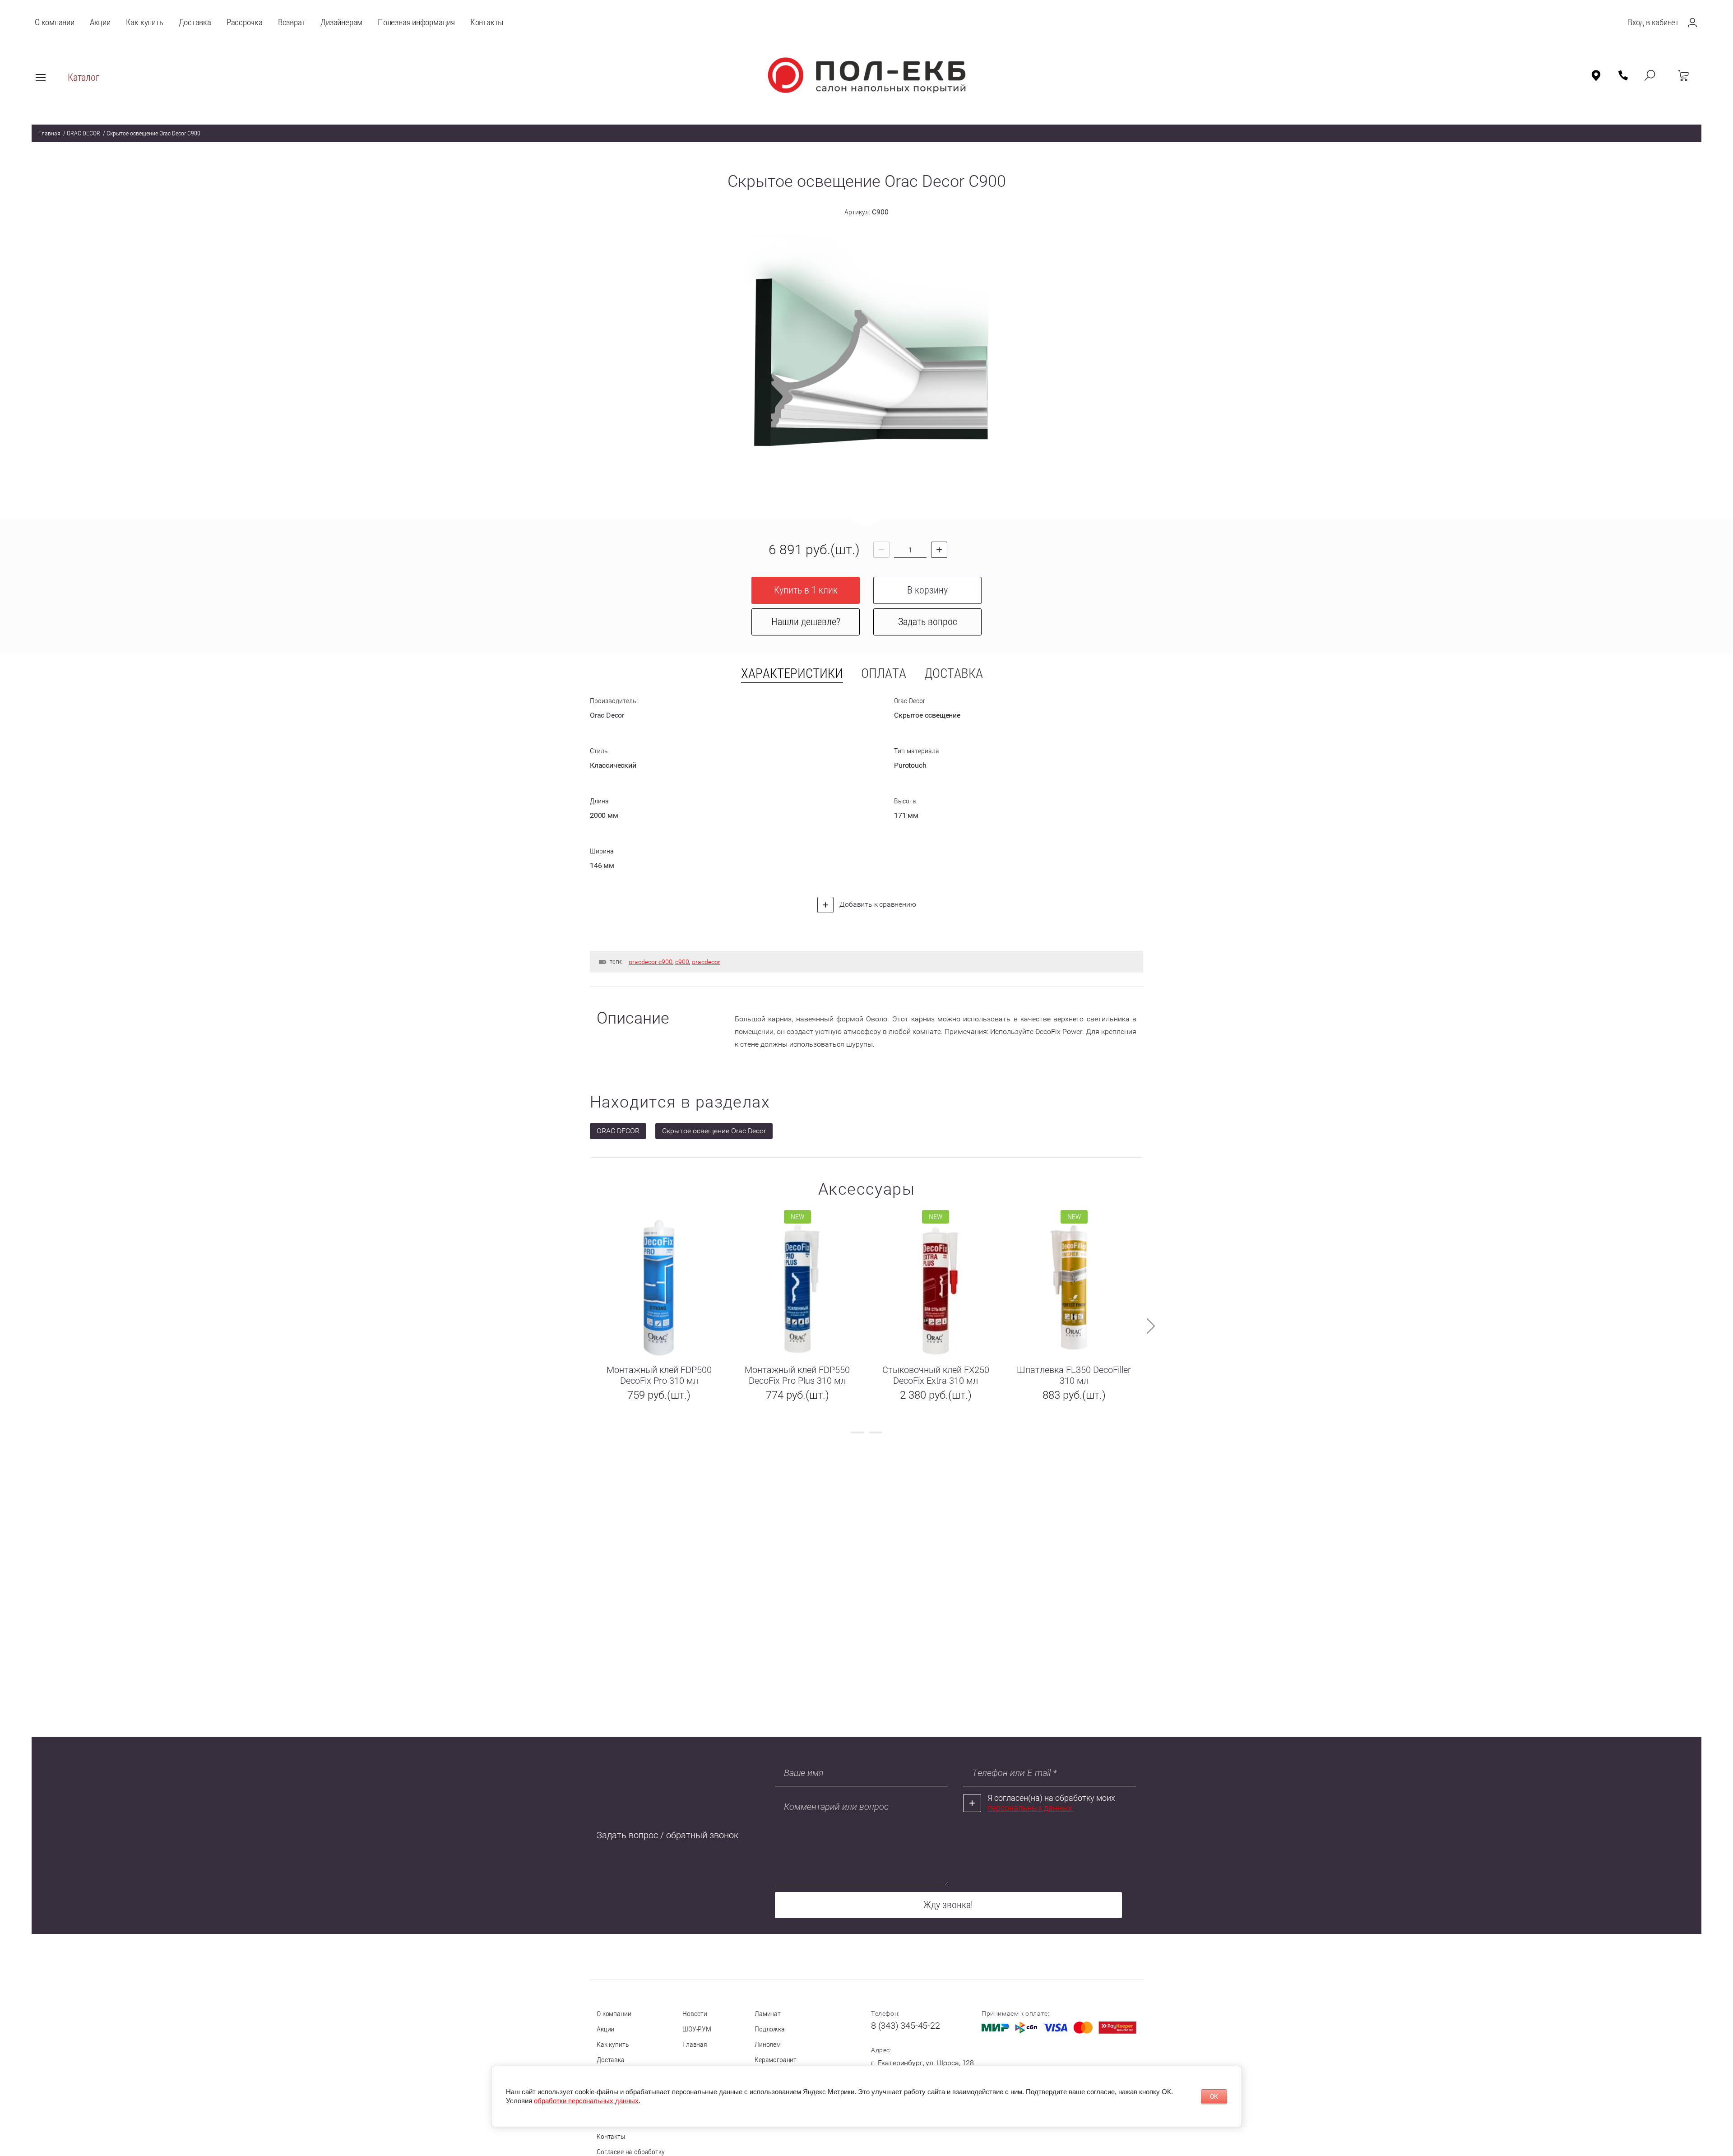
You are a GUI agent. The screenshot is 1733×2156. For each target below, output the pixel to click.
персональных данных (1031, 1808)
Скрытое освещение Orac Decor (714, 1131)
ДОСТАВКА (954, 674)
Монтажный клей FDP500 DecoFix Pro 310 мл (659, 1375)
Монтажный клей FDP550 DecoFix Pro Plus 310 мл (797, 1375)
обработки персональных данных (586, 2101)
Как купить (613, 2044)
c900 (682, 962)
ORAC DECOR (83, 133)
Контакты (611, 2136)
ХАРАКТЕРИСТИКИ (792, 674)
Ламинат (768, 2014)
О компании (614, 2014)
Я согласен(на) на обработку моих (1051, 1803)
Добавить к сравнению (877, 904)
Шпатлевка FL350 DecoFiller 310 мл (1074, 1375)
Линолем (768, 2044)
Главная (49, 133)
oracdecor (706, 962)
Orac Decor (607, 715)
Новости (695, 2014)
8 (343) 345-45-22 (906, 2026)
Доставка (611, 2060)
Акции (605, 2029)
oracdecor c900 (651, 962)
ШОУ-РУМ (697, 2029)
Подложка (770, 2029)
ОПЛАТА (884, 674)
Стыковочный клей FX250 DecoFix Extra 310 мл (936, 1375)
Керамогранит (776, 2060)
